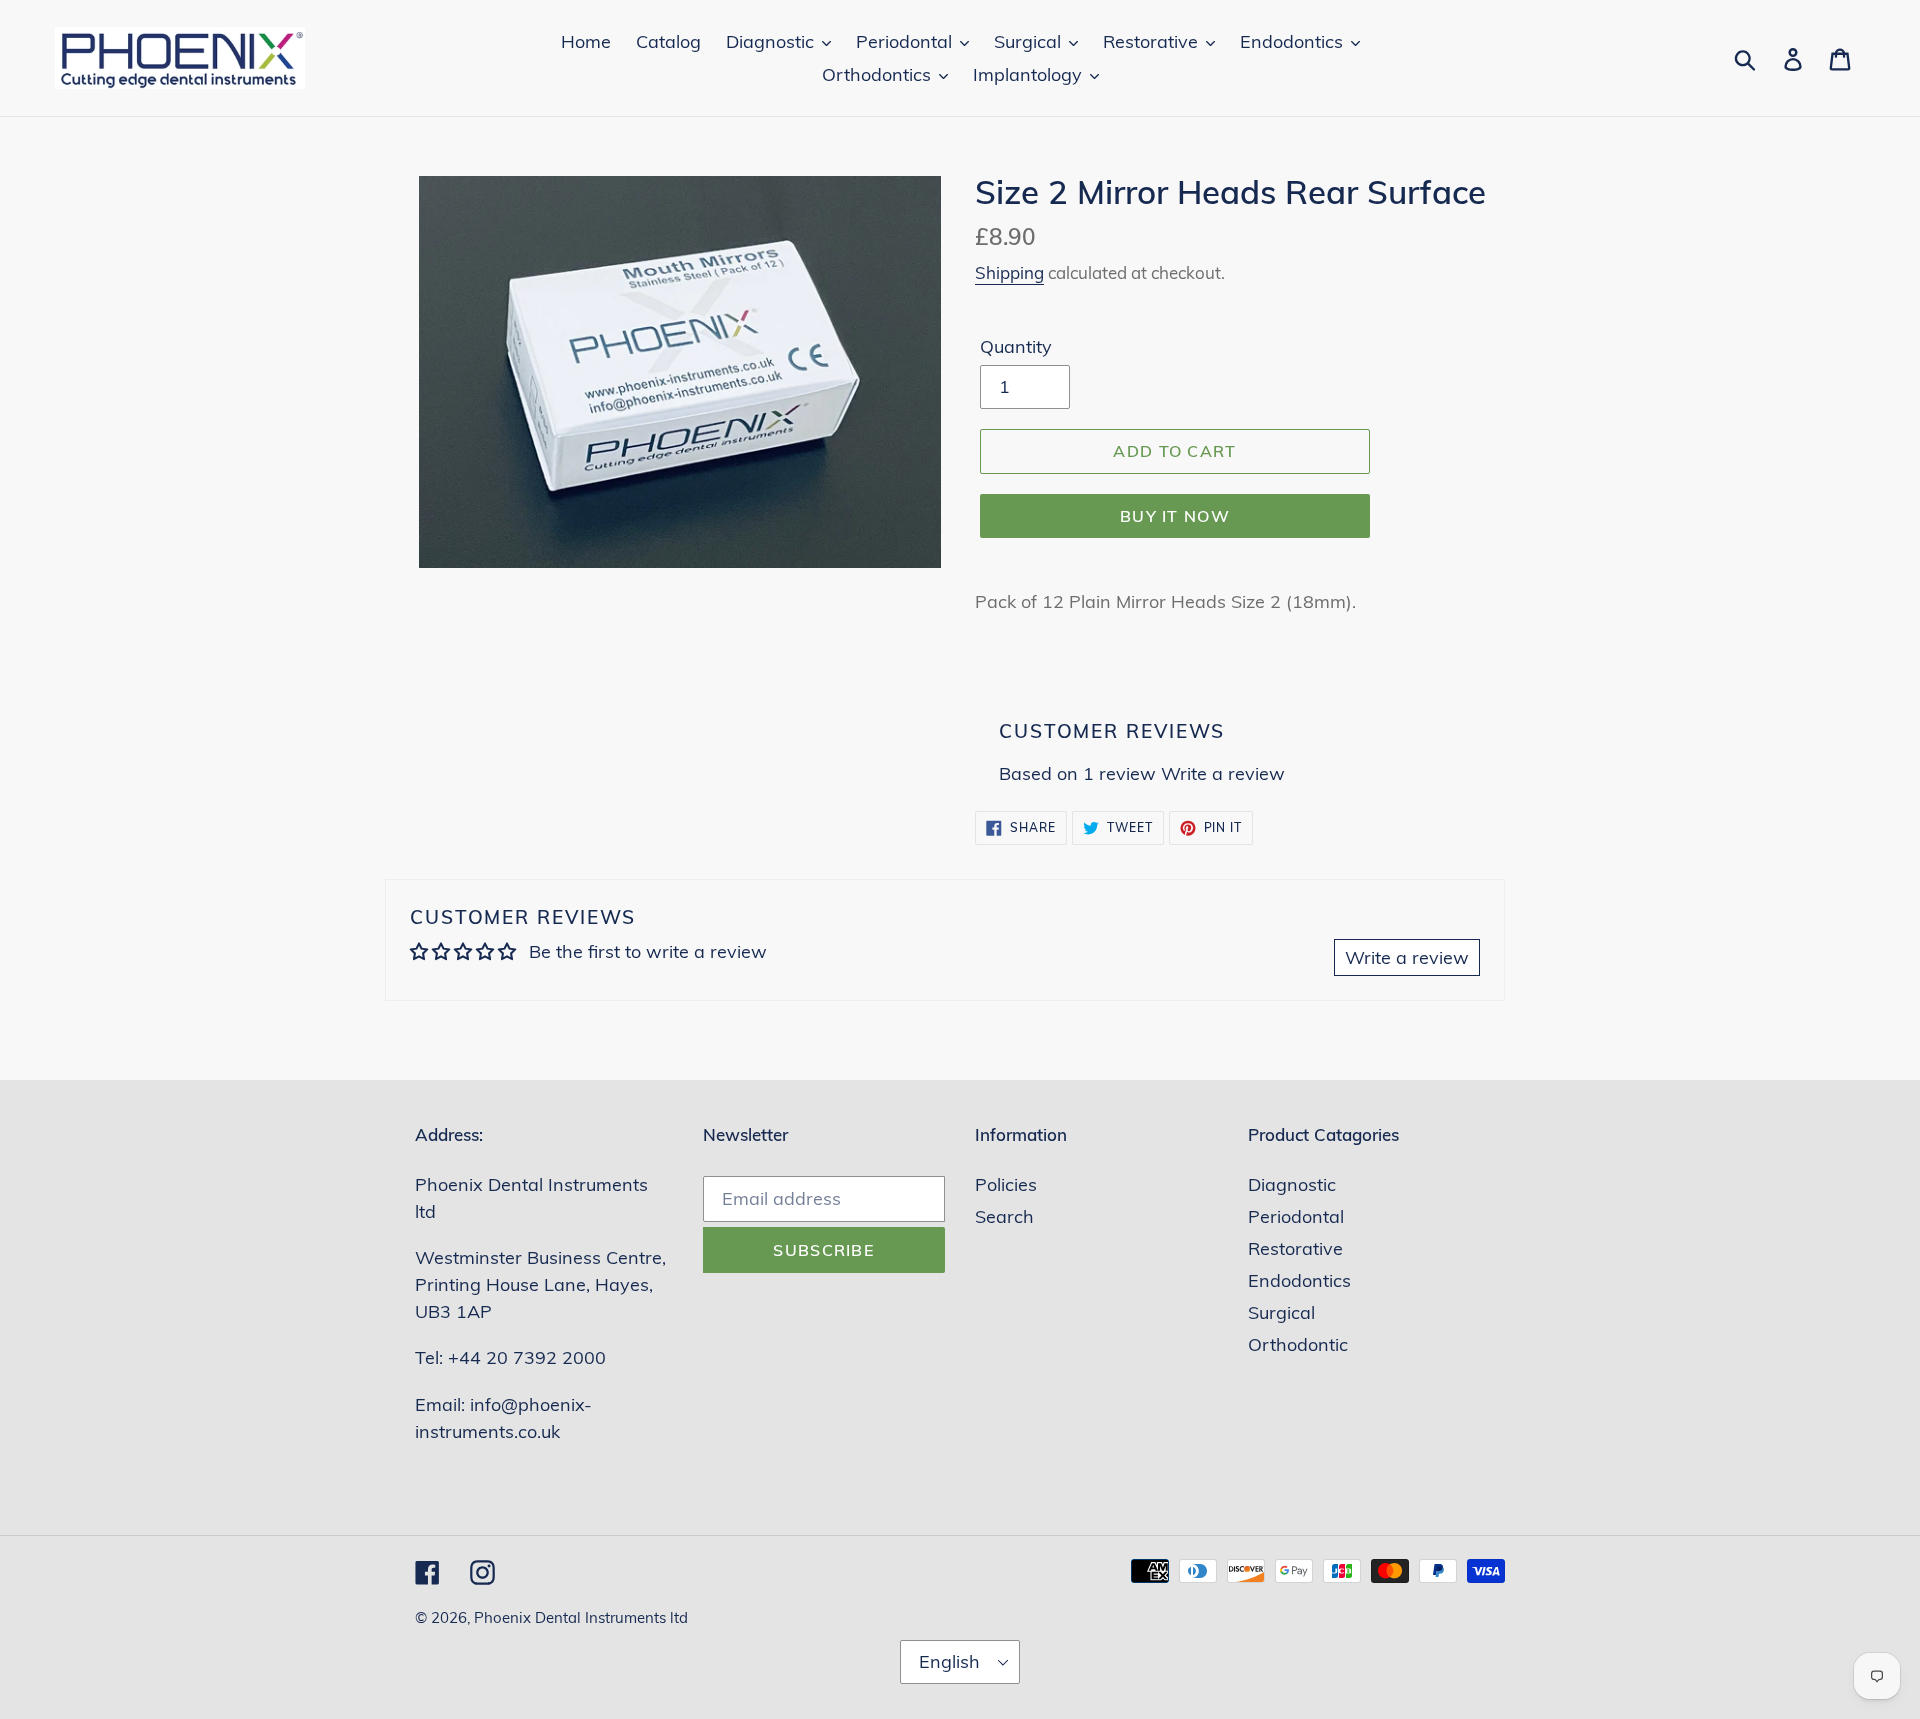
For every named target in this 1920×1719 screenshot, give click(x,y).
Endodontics (1299, 1280)
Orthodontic (1298, 1344)
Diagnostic (1292, 1184)
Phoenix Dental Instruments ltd (581, 1617)
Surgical (1281, 1312)
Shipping (1009, 272)
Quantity (1016, 346)
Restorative (1295, 1248)
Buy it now (1175, 516)
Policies (1006, 1184)
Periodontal (1296, 1216)
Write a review (1223, 773)
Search (1004, 1216)
